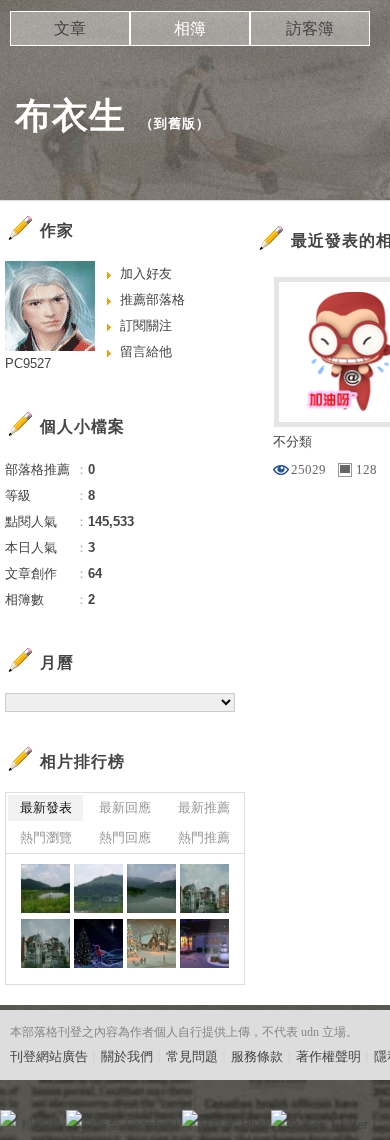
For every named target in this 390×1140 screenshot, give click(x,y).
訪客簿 (310, 28)
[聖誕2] (151, 943)
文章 (70, 28)
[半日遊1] (45, 943)
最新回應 (125, 807)
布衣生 (70, 115)
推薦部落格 (152, 299)
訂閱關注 (146, 325)
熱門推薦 (204, 837)
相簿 (190, 28)
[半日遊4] (98, 888)
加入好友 (146, 273)
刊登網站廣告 (49, 1056)
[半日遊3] (151, 888)
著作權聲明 (328, 1056)
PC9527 (28, 363)
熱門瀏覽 (46, 837)
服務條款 (257, 1056)
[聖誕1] (204, 943)
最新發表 (46, 807)
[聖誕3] (98, 943)
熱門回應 (125, 837)
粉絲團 (40, 1124)
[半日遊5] (45, 888)
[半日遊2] (204, 888)
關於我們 (127, 1056)
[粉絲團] (8, 1118)
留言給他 (146, 351)
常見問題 (192, 1056)
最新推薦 (204, 807)
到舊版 (175, 123)
